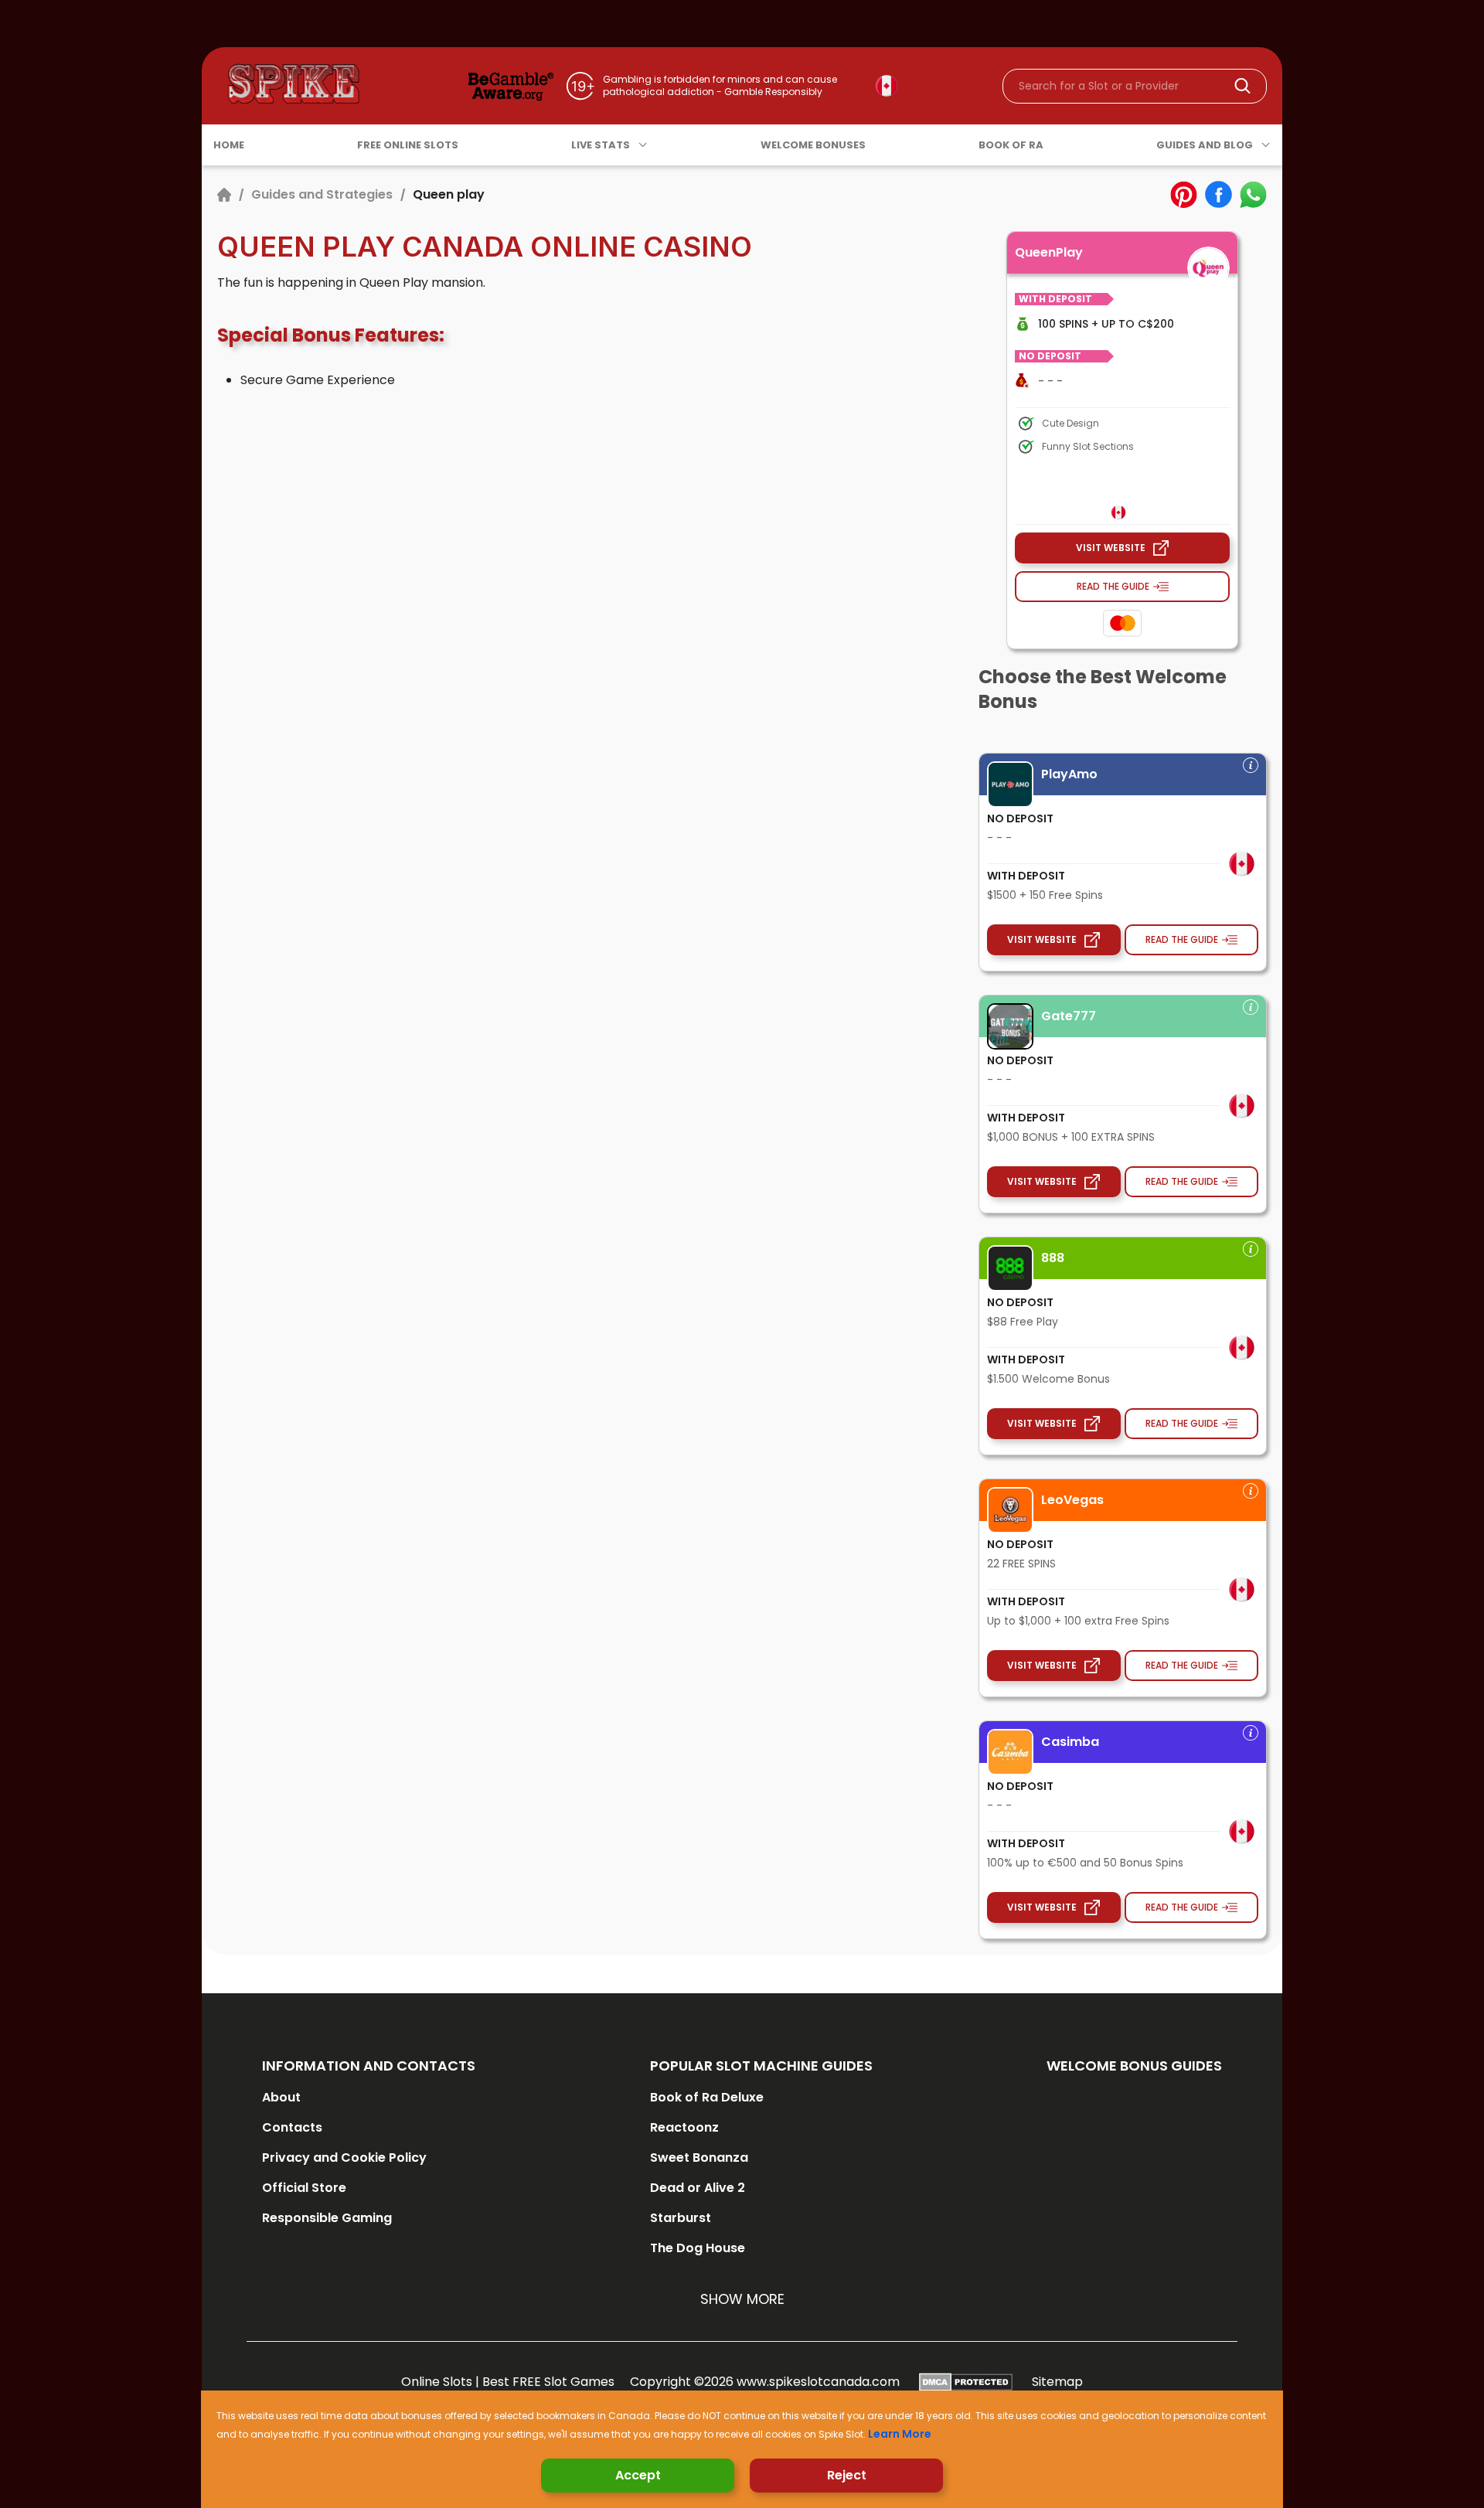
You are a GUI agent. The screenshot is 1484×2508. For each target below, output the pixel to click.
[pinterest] (1184, 194)
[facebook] (1219, 194)
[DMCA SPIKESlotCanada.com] (966, 2382)
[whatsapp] (1253, 194)
